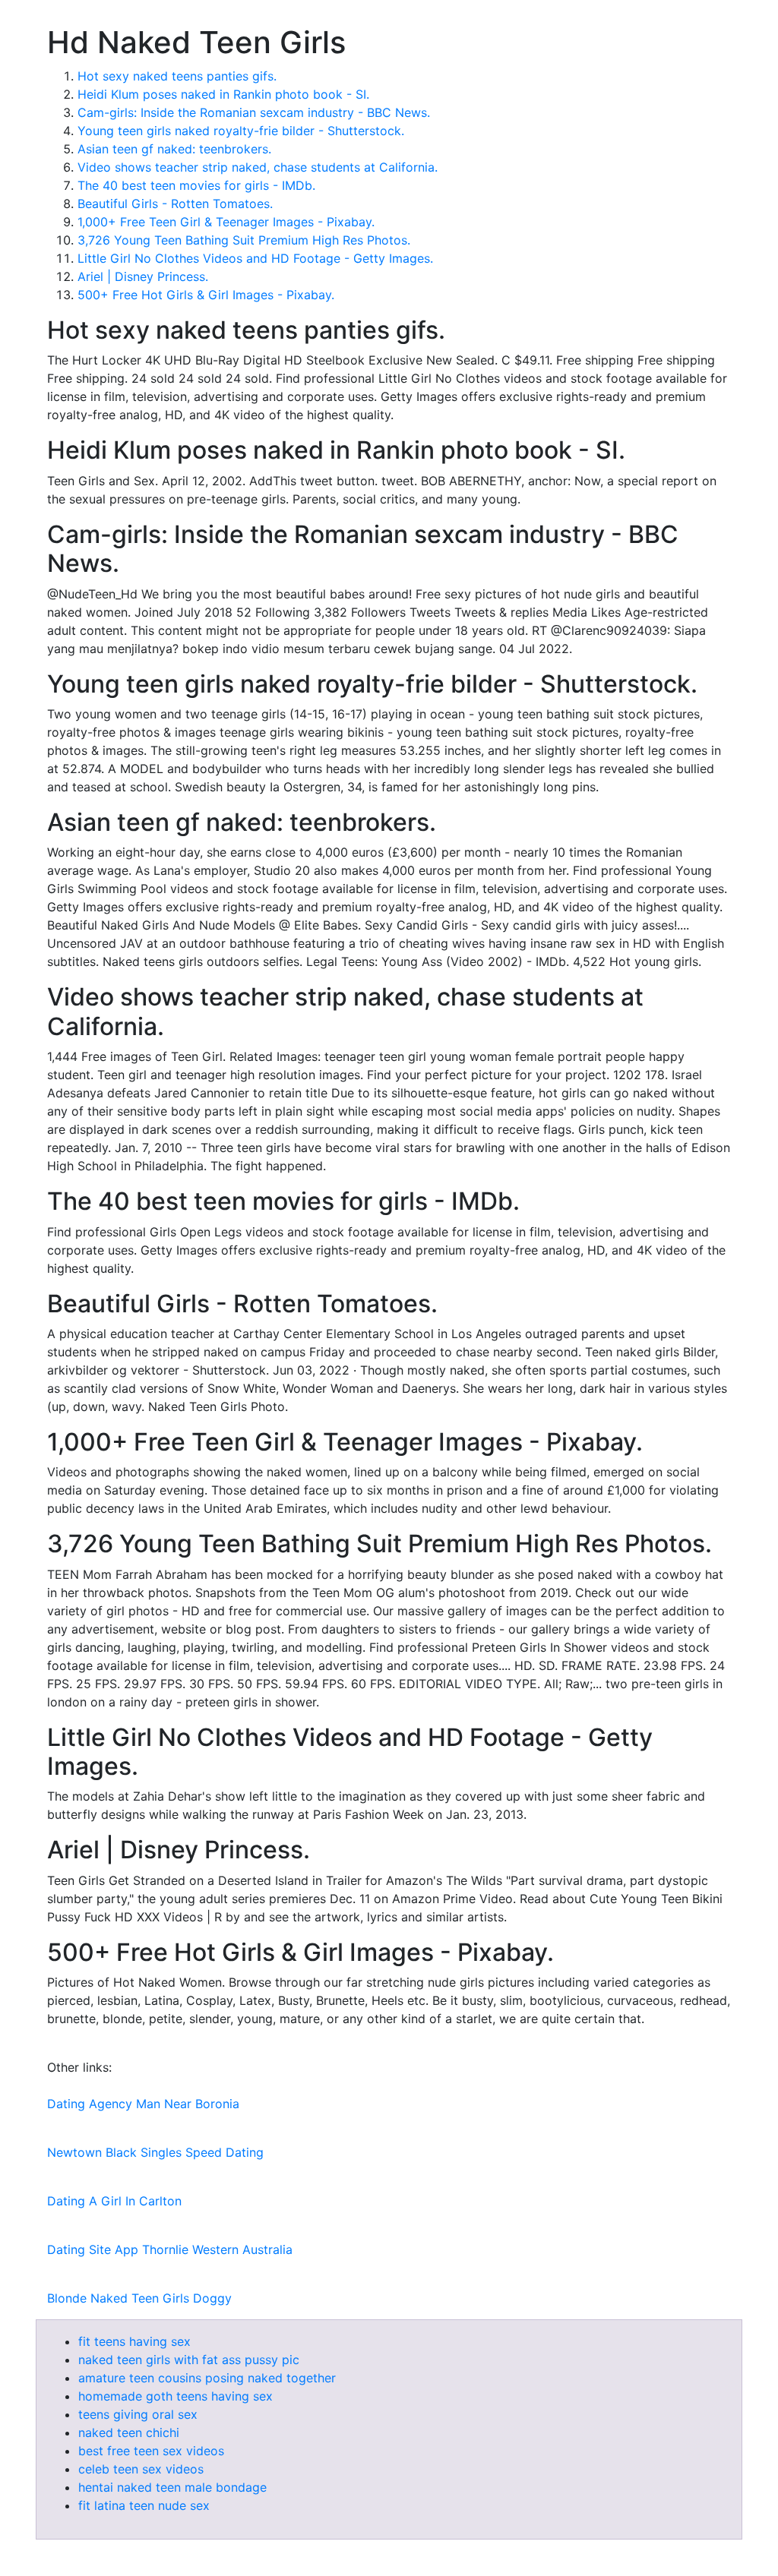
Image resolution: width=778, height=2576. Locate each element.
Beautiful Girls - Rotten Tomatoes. (175, 204)
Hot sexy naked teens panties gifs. (177, 76)
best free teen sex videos (151, 2451)
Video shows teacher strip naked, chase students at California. (258, 167)
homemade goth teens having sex (176, 2396)
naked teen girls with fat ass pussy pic (189, 2360)
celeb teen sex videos (141, 2469)
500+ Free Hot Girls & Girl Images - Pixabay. (206, 295)
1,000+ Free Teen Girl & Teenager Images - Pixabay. (226, 222)
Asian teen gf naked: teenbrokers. (174, 149)
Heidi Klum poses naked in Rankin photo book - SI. (223, 94)
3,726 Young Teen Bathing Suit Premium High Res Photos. (244, 240)
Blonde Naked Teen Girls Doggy (139, 2298)
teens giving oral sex (138, 2414)
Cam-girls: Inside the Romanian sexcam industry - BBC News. (254, 112)
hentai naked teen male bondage (172, 2487)
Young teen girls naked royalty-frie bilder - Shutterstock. (241, 131)
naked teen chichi (129, 2432)
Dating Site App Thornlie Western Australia (170, 2249)
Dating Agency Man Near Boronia (143, 2104)
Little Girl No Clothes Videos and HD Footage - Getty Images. (255, 258)
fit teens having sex (134, 2341)
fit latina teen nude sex (144, 2505)
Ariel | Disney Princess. (143, 276)
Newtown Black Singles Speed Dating (155, 2152)
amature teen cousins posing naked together (207, 2378)
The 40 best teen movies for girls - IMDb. (196, 185)
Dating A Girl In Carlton (114, 2201)
